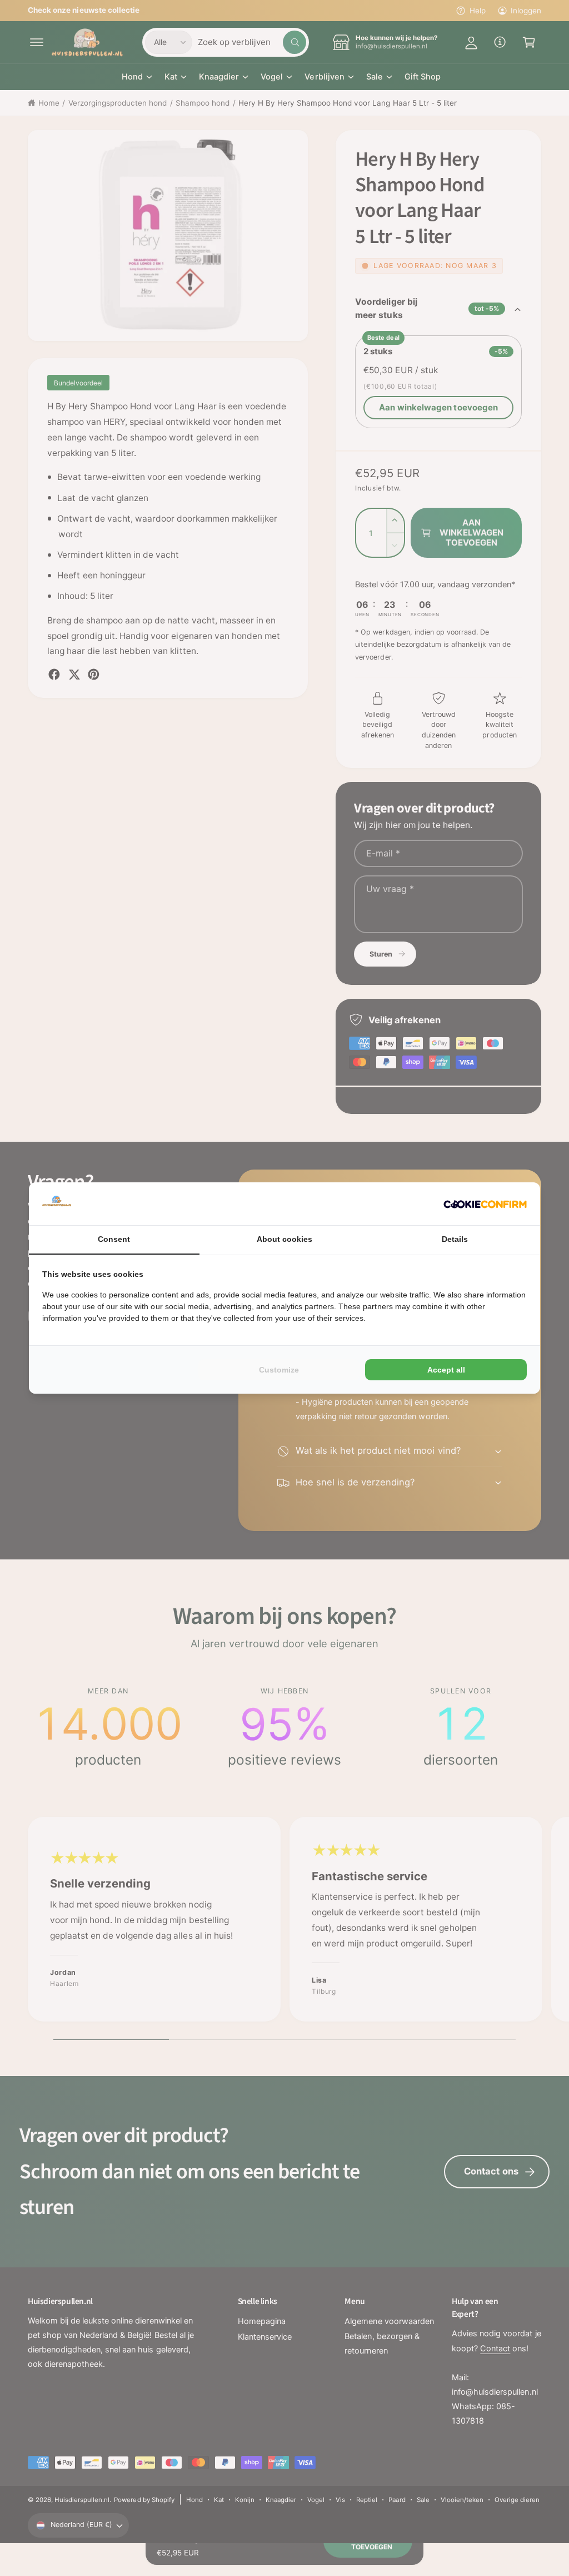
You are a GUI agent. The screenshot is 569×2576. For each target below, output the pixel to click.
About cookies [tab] (284, 1239)
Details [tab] (455, 1239)
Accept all (446, 1370)
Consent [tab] (114, 1239)
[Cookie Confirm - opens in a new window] (485, 1204)
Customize (279, 1370)
